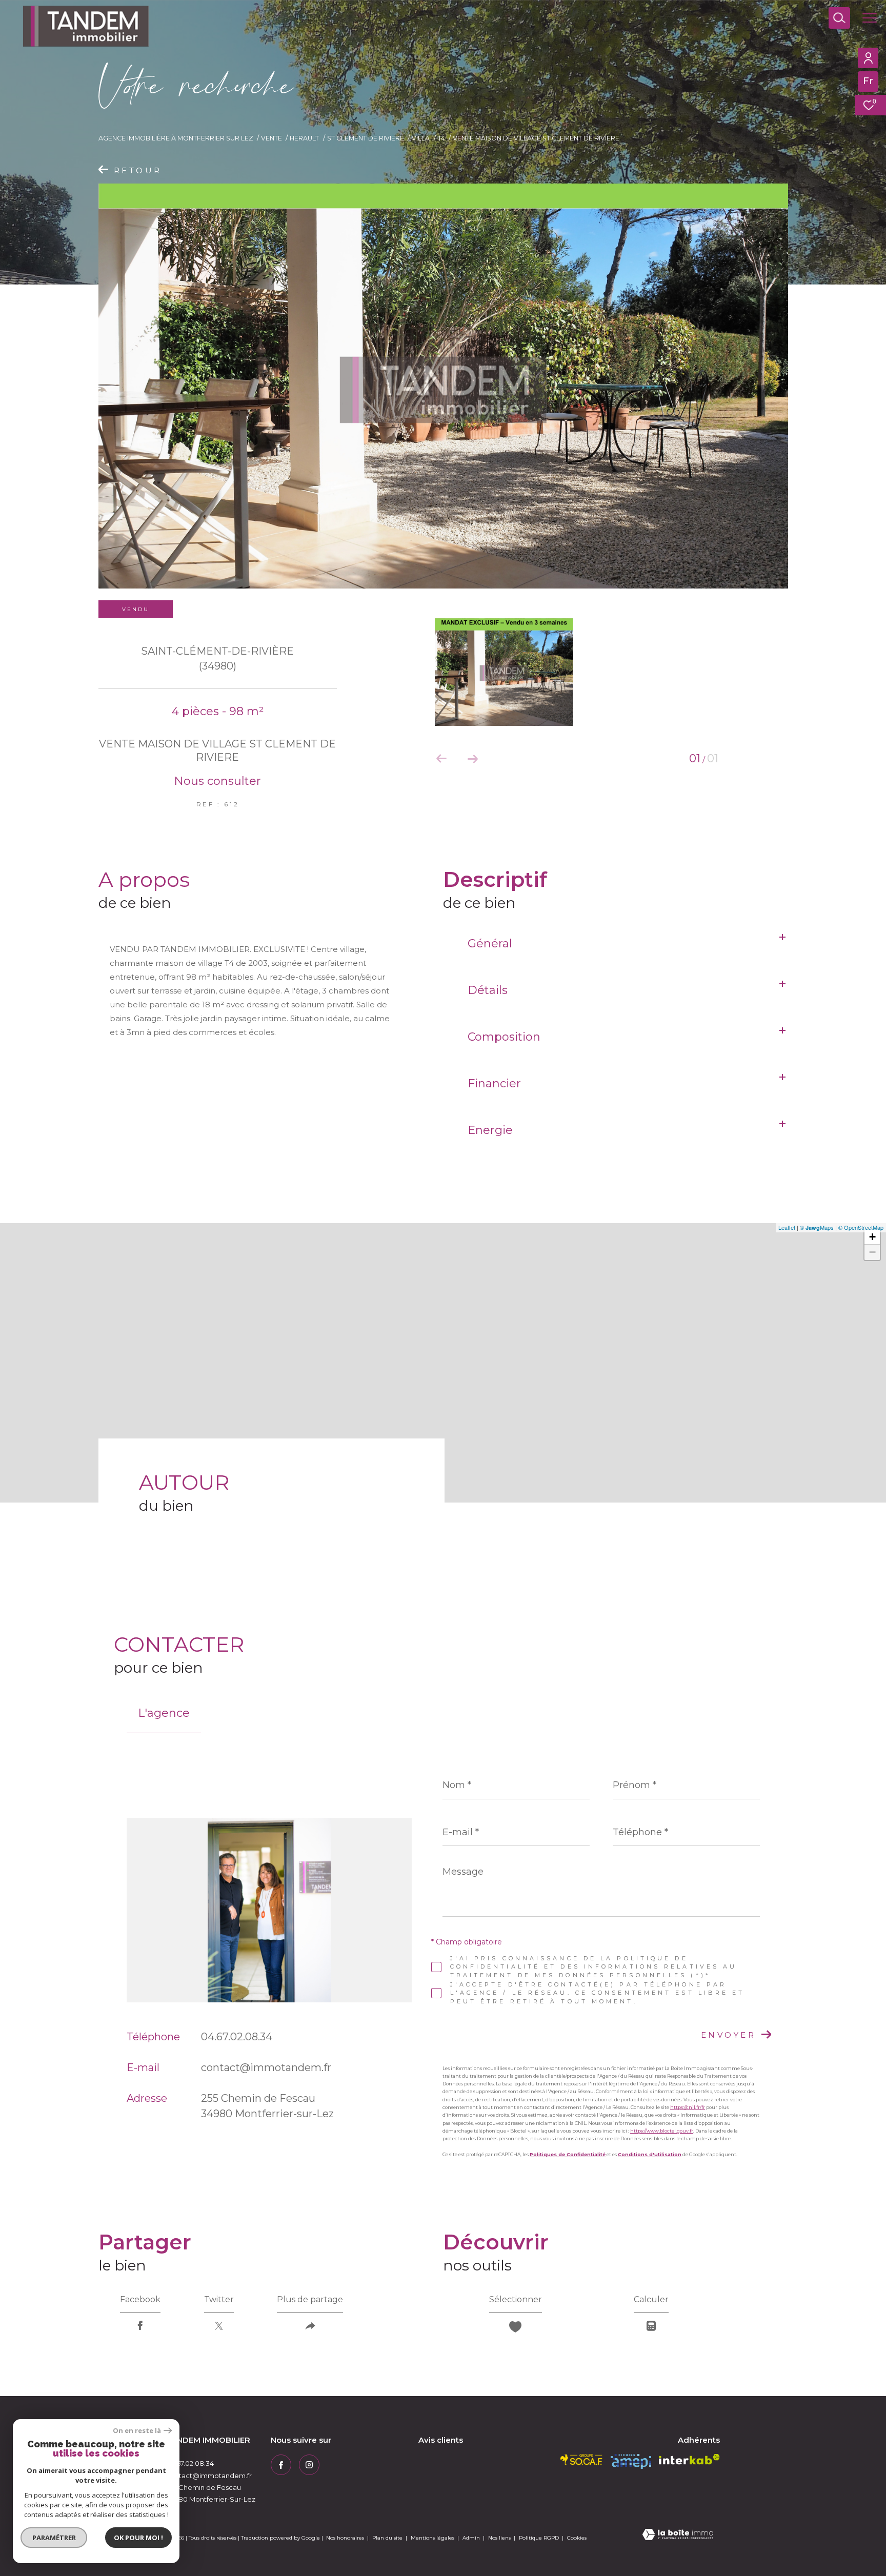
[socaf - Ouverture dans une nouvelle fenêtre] (581, 2460)
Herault (304, 138)
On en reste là (137, 2431)
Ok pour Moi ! (138, 2538)
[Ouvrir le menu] (870, 18)
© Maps (817, 1227)
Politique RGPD (539, 2538)
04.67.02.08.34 (237, 2037)
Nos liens (500, 2538)
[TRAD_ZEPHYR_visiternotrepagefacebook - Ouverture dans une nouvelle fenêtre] (281, 2465)
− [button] (872, 1252)
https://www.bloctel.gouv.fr (662, 2131)
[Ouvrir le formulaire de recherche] (839, 18)
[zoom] (443, 386)
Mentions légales (433, 2538)
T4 (441, 138)
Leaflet (787, 1227)
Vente (271, 138)
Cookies (577, 2538)
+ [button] (872, 1237)
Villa (421, 138)
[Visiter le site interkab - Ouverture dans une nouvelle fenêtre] (689, 2459)
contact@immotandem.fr (266, 2067)
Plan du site (388, 2538)
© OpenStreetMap (861, 1227)
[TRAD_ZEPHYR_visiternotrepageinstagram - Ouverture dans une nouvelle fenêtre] (309, 2465)
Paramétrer (54, 2538)
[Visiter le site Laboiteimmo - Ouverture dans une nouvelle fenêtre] (678, 2535)
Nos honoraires (345, 2538)
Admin (472, 2538)
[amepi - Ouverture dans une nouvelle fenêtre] (631, 2461)
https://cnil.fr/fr (688, 2107)
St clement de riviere (366, 138)
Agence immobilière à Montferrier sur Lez (176, 138)
